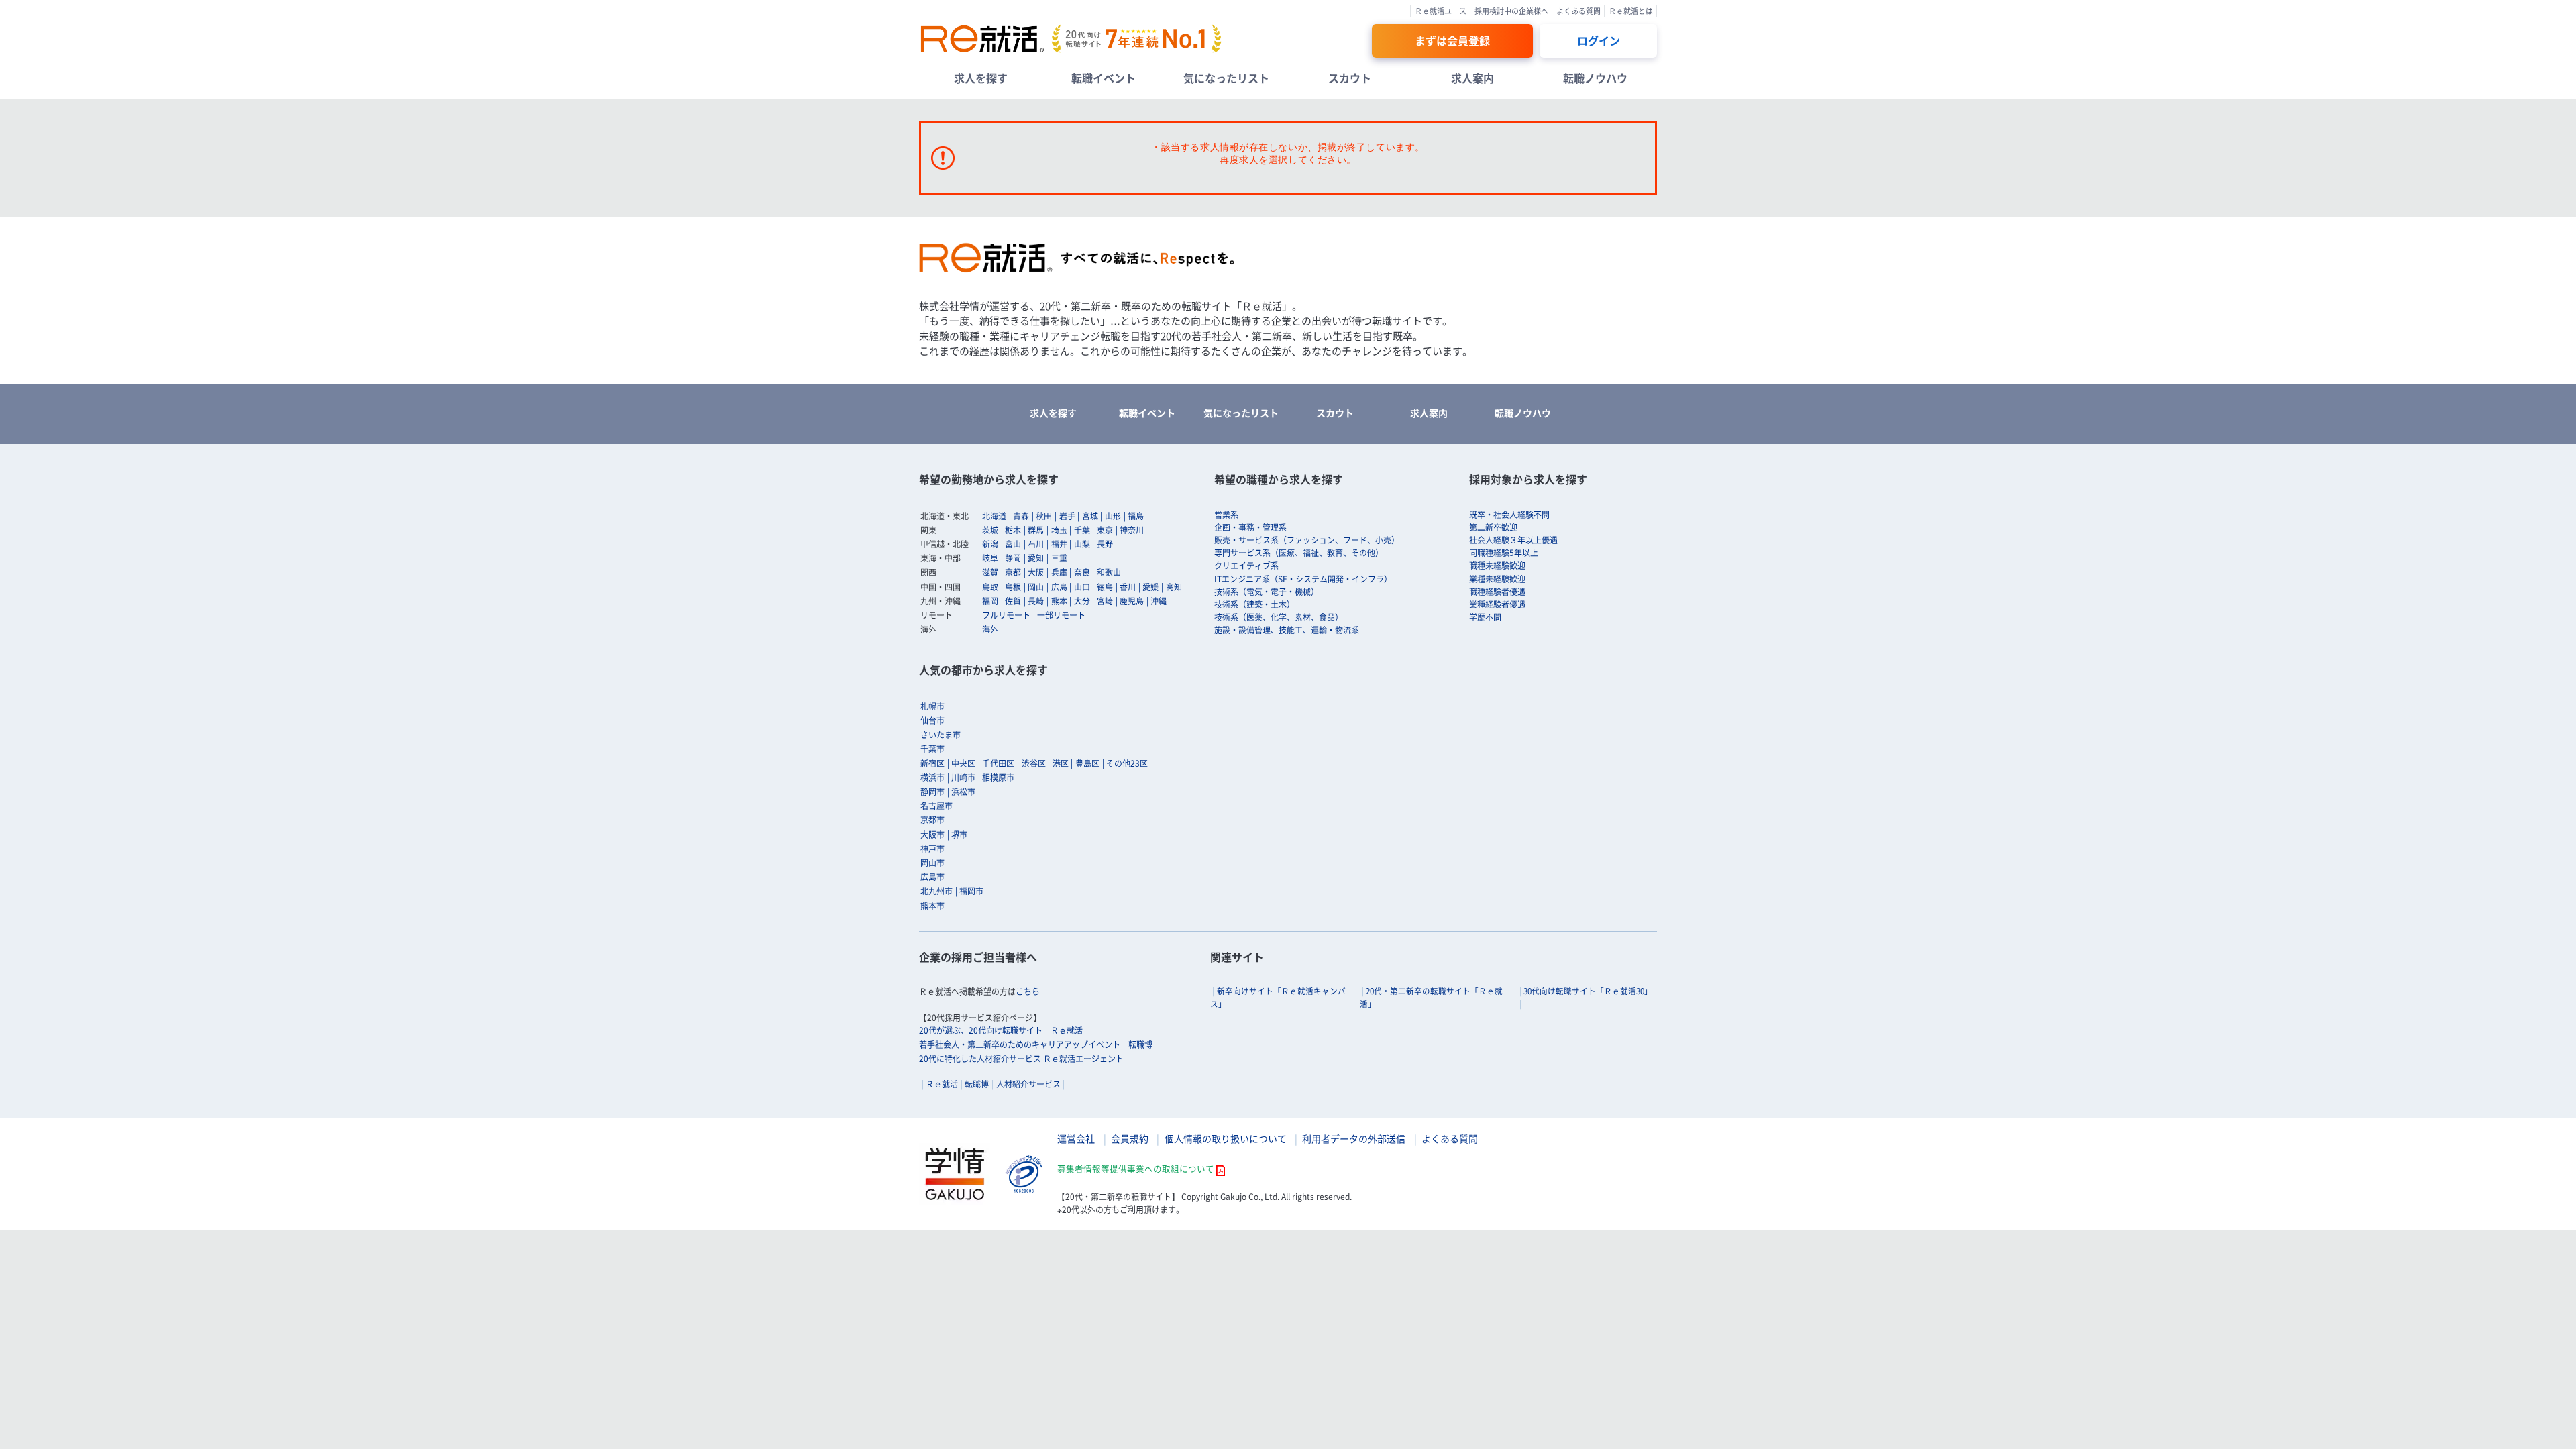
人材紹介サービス (1028, 1084)
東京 (1105, 530)
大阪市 (932, 835)
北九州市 (936, 891)
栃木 (1013, 530)
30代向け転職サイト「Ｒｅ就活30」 (1588, 991)
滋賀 (990, 572)
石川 (1036, 544)
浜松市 (963, 792)
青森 (1021, 516)
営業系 (1226, 515)
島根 (1013, 587)
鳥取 (990, 587)
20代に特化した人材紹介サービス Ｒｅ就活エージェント (1021, 1059)
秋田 (1044, 516)
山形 (1113, 516)
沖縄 (1159, 601)
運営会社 (1076, 1138)
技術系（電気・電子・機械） (1267, 592)
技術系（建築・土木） (1254, 604)
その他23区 (1127, 763)
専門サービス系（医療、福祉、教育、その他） (1299, 553)
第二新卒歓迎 (1493, 527)
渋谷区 (1034, 763)
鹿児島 (1132, 601)
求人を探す (981, 78)
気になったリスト (1226, 78)
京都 (1013, 572)
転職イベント (1104, 78)
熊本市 (932, 906)
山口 (1082, 587)
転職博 (977, 1084)
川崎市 (963, 777)
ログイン (1599, 40)
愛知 (1036, 558)
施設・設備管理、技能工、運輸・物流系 (1287, 630)
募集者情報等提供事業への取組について (1136, 1168)
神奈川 (1132, 530)
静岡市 (932, 792)
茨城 (990, 530)
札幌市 (932, 706)
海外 (990, 629)
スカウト (1350, 78)
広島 (1059, 587)
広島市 (932, 877)
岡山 (1036, 587)
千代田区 (998, 763)
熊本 (1059, 601)
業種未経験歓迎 (1497, 579)
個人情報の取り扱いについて (1226, 1138)
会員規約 (1130, 1138)
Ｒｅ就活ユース (1441, 11)
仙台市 (932, 720)
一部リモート (1061, 615)
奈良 (1082, 572)
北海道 (994, 516)
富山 (1013, 544)
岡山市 (932, 863)
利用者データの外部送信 (1354, 1138)
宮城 (1090, 516)
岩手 (1067, 516)
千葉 (1082, 530)
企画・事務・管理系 (1250, 527)
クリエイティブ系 (1246, 566)
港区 (1061, 763)
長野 (1105, 544)
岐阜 (990, 558)
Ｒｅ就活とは (1631, 11)
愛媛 (1150, 587)
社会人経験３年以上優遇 (1513, 540)
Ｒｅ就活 (942, 1084)
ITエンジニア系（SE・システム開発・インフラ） (1303, 579)
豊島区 (1087, 763)
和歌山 (1109, 572)
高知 (1174, 587)
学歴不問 (1485, 617)
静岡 (1013, 558)
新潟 (990, 544)
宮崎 (1105, 601)
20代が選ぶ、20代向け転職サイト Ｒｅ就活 (1001, 1030)
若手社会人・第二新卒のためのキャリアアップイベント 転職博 (1036, 1044)
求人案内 (1472, 78)
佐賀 (1013, 601)
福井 (1059, 544)
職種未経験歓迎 (1497, 566)
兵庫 (1059, 572)
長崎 (1036, 601)
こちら (1028, 991)
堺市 (959, 835)
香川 (1128, 587)
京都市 (932, 820)
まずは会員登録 (1452, 40)
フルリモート (1006, 615)
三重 (1059, 558)
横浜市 (932, 777)
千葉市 (932, 749)
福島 (1136, 516)
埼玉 (1059, 530)
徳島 (1105, 587)
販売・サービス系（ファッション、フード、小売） (1307, 540)
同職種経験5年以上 (1504, 553)
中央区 (963, 763)
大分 (1082, 601)
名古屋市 (936, 806)
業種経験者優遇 (1497, 604)
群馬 (1036, 530)
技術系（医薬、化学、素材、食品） (1279, 617)
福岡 (990, 601)
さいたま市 (941, 735)
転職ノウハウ (1595, 78)
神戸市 (932, 849)
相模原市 (998, 777)
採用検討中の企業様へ (1511, 11)
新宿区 (932, 763)
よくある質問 (1578, 11)
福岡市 (971, 891)
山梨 (1082, 544)
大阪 (1036, 572)
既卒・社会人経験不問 (1509, 515)
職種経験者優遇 (1497, 592)
